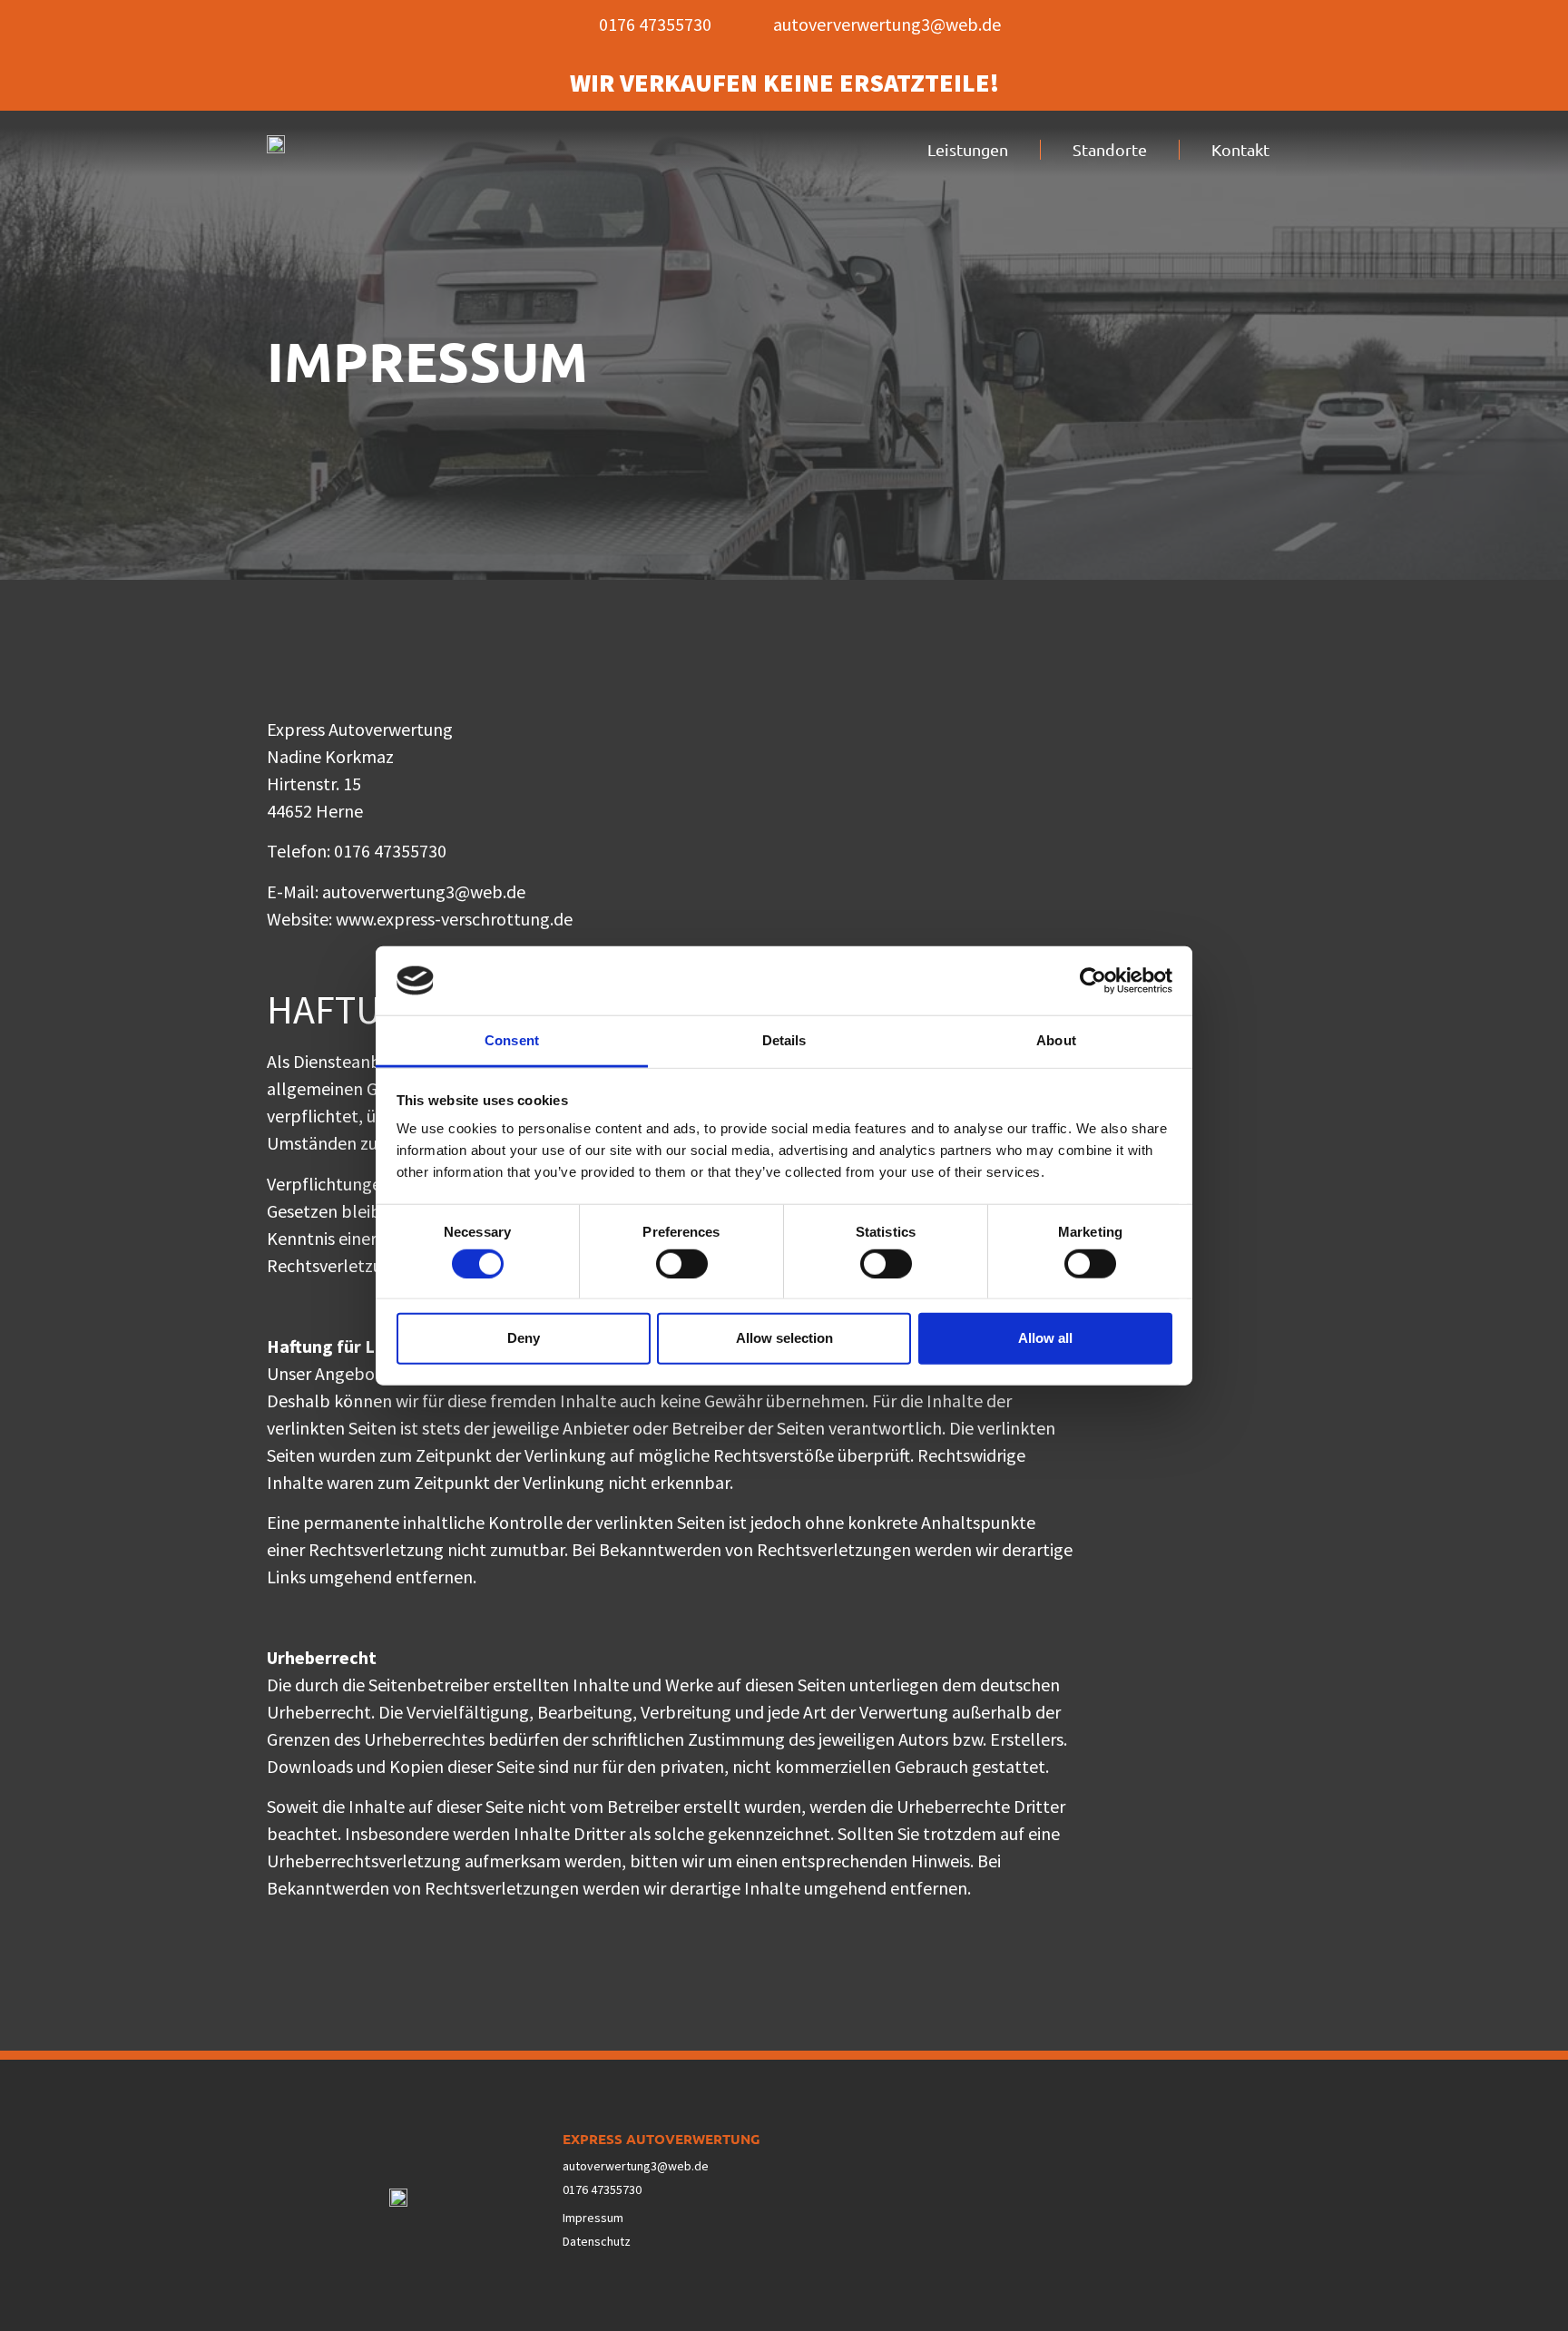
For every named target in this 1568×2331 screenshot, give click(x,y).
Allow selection (784, 1338)
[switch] (682, 1263)
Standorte (1110, 149)
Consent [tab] (512, 1040)
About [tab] (1056, 1040)
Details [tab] (784, 1040)
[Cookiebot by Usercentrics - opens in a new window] (1093, 981)
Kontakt (1240, 149)
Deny (524, 1338)
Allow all (1045, 1338)
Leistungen (968, 149)
